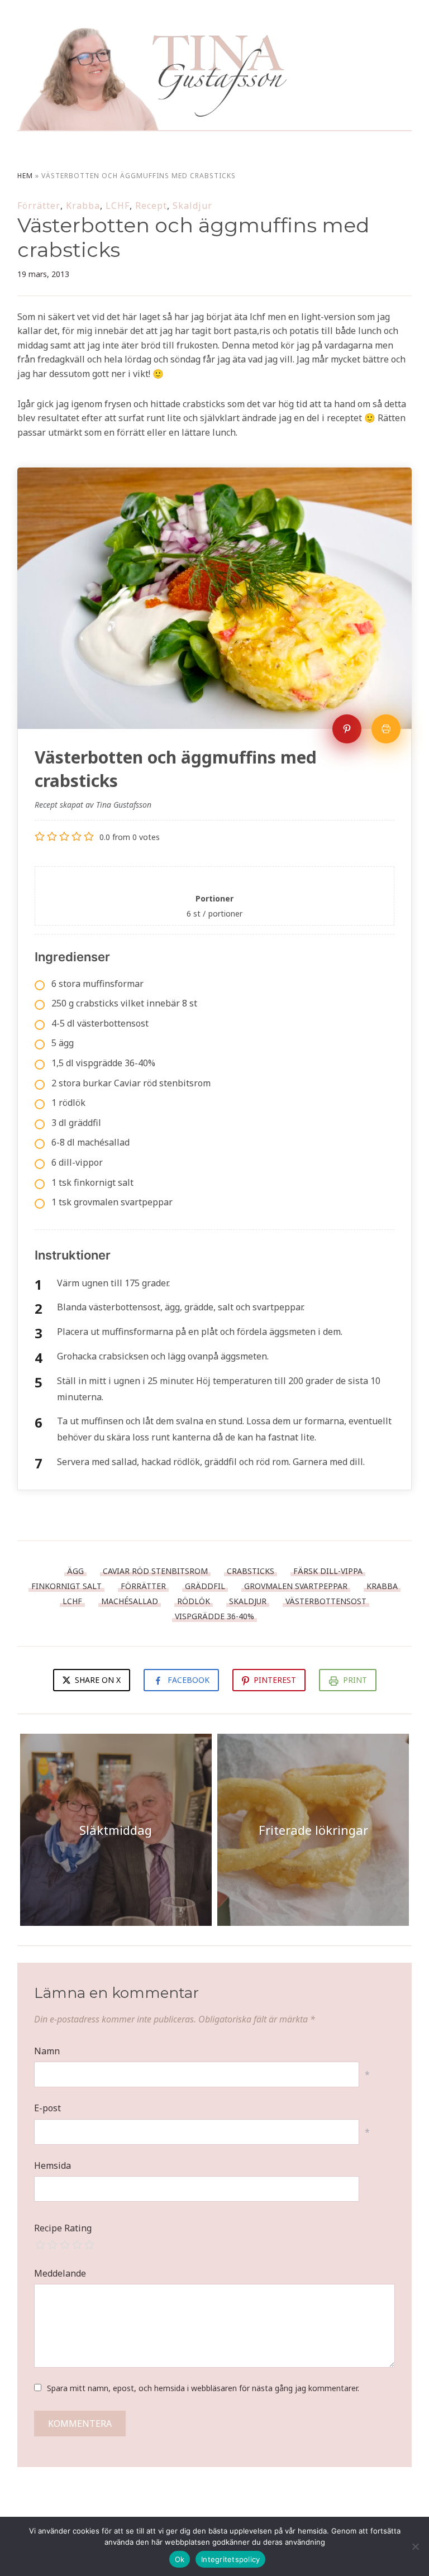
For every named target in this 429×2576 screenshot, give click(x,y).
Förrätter (39, 206)
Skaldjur (192, 206)
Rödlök (194, 1601)
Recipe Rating (63, 2228)
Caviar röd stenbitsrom (155, 1571)
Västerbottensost (326, 1601)
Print (355, 1680)
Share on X (97, 1680)
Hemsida (53, 2165)
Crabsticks (251, 1571)
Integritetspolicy (230, 2559)
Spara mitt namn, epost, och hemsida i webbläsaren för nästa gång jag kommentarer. (203, 2388)
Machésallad (130, 1601)
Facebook (189, 1680)
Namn (47, 2051)
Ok (180, 2559)
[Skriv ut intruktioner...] (386, 729)
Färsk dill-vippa (328, 1571)
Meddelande (60, 2273)
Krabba (83, 206)
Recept (151, 206)
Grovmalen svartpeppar (296, 1586)
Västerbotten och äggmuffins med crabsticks (193, 237)
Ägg (75, 1571)
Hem (25, 176)
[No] (415, 2546)
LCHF (118, 206)
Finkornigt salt (66, 1586)
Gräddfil (205, 1586)
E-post (47, 2108)
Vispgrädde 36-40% (214, 1616)
